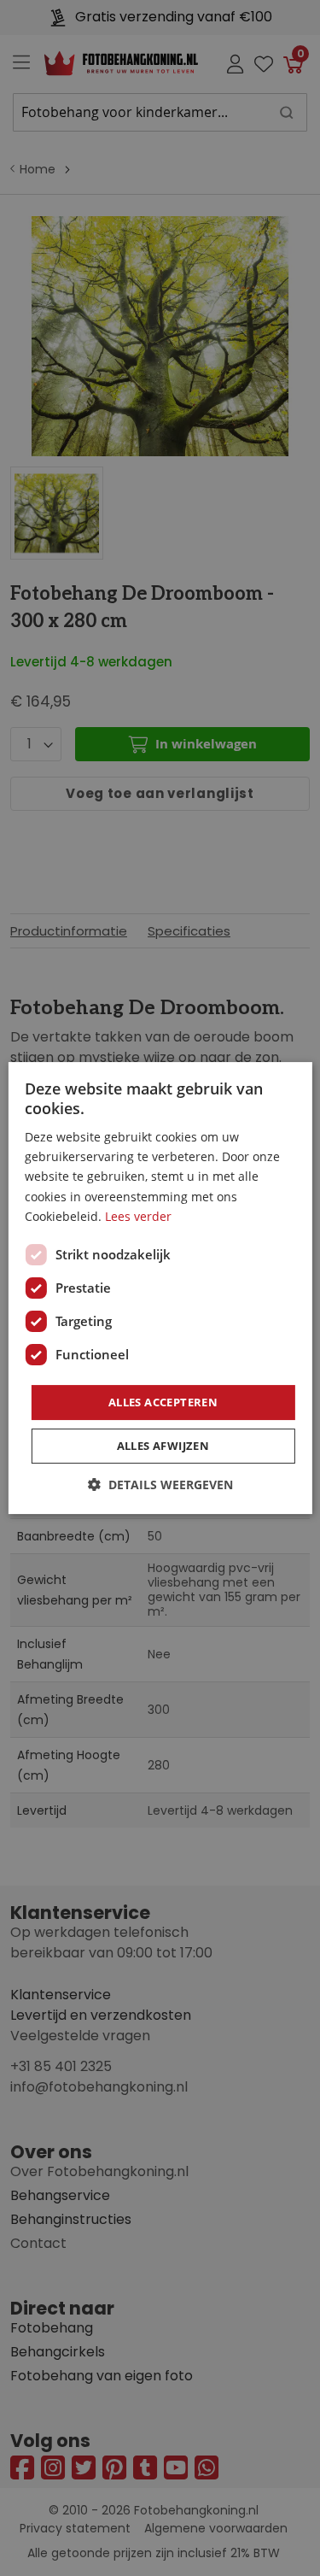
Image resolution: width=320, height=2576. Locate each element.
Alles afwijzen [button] (163, 1446)
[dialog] (160, 1288)
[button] (160, 1485)
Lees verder (138, 1216)
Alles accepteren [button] (163, 1402)
